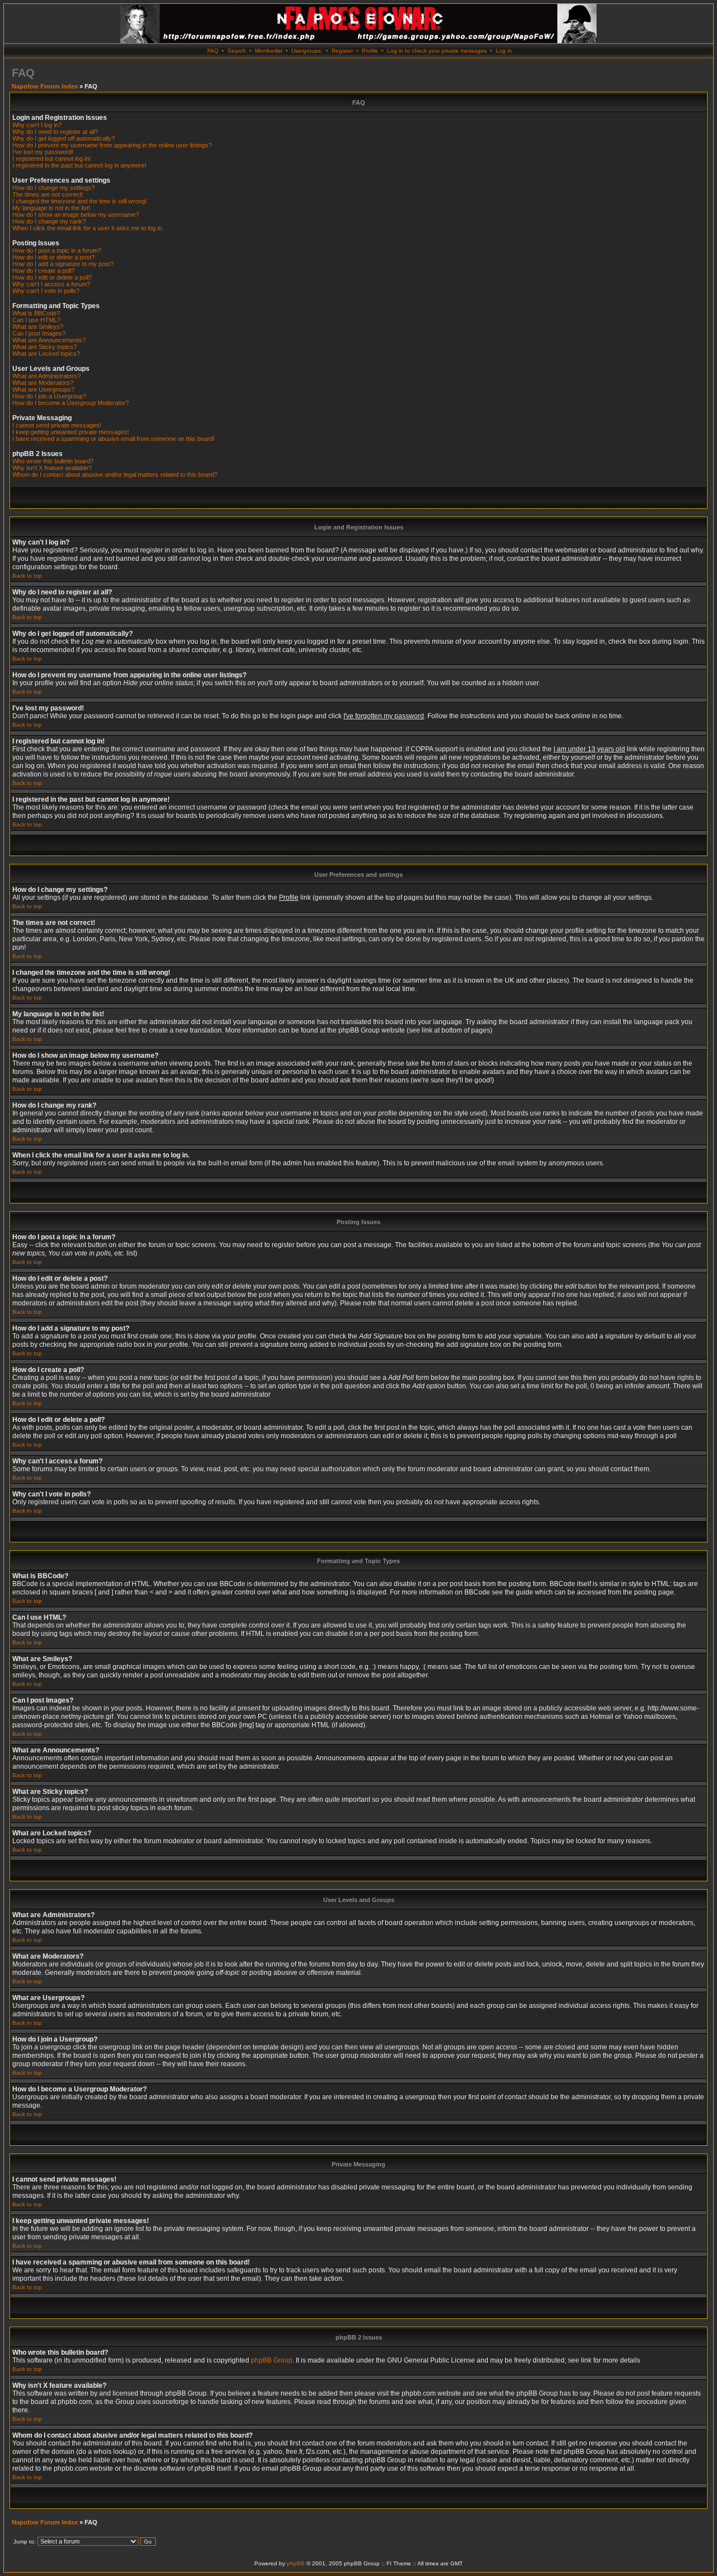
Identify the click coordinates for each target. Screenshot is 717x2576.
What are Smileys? (38, 327)
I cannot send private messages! (57, 425)
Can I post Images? (39, 333)
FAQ (213, 51)
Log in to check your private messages (437, 51)
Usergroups (306, 51)
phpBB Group (272, 2360)
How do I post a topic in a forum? (57, 250)
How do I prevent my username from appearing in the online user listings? (112, 145)
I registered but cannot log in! (52, 159)
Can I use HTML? (36, 320)
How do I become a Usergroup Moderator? (71, 403)
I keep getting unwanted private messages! (71, 432)
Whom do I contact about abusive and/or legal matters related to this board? (115, 475)
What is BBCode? (36, 313)
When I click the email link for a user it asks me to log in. (88, 228)
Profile (370, 51)
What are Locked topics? (46, 354)
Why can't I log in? (37, 125)
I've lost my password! (43, 152)
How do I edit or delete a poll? (52, 277)
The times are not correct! (48, 194)
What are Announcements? (49, 340)
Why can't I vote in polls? (46, 291)
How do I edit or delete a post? (53, 257)
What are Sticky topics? (45, 347)
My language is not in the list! (51, 208)
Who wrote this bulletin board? (53, 461)
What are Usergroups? (43, 389)
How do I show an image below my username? (76, 215)
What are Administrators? (46, 376)
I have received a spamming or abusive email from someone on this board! (113, 439)
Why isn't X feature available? (52, 468)
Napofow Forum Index (45, 86)
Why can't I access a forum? (51, 284)
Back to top (27, 576)
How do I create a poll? (43, 271)
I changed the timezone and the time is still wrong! (80, 201)
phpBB (296, 2563)
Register (342, 51)
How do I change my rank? (49, 221)
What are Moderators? (43, 383)
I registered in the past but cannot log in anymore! (79, 165)
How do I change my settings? (53, 188)
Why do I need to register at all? (55, 132)
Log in (504, 51)
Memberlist (269, 51)
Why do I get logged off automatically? (64, 138)
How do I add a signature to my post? (63, 264)
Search (237, 51)
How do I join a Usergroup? (49, 396)
